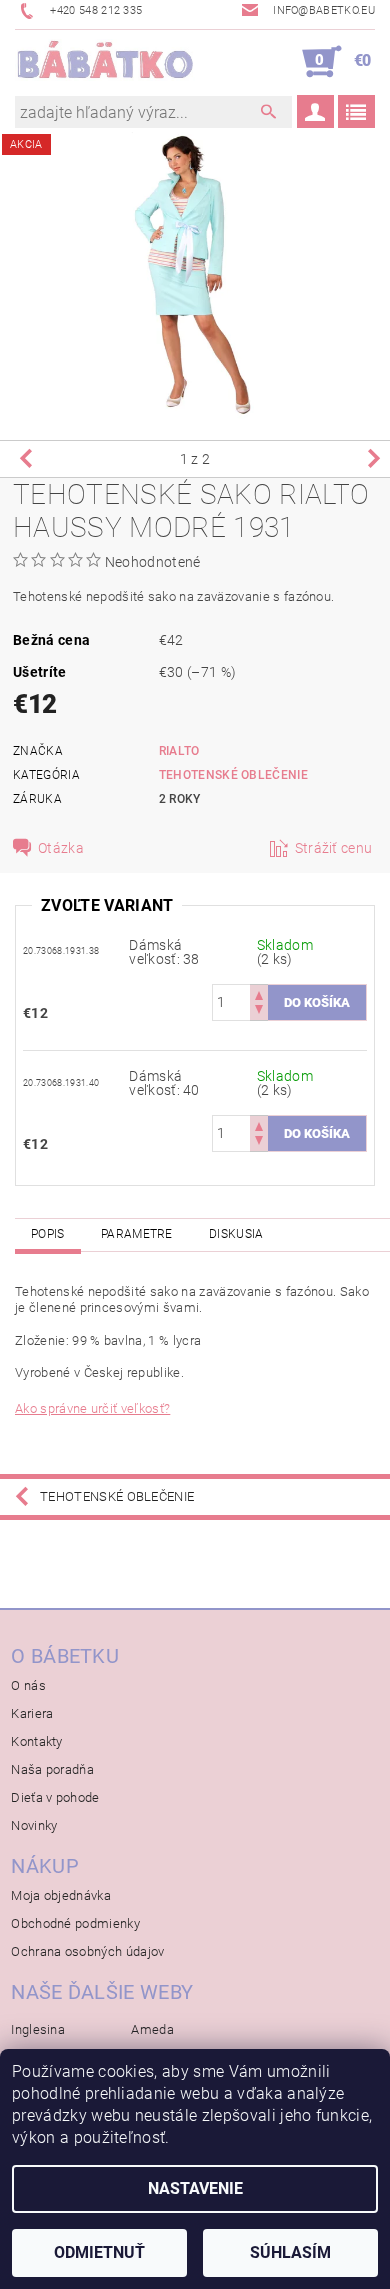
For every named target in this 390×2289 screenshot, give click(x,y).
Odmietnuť (99, 2252)
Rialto (179, 751)
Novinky (34, 1825)
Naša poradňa (52, 1769)
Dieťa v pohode (55, 1797)
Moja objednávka (61, 1895)
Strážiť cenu (334, 848)
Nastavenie (195, 2188)
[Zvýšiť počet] (259, 993)
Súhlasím (290, 2252)
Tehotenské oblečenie (233, 775)
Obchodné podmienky (75, 1923)
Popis (48, 1234)
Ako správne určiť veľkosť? (92, 1408)
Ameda (152, 2029)
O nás (28, 1685)
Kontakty (37, 1741)
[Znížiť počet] (259, 1011)
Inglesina (38, 2029)
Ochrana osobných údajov (87, 1951)
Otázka (61, 848)
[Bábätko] (105, 62)
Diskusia (236, 1234)
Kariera (32, 1713)
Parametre (137, 1234)
